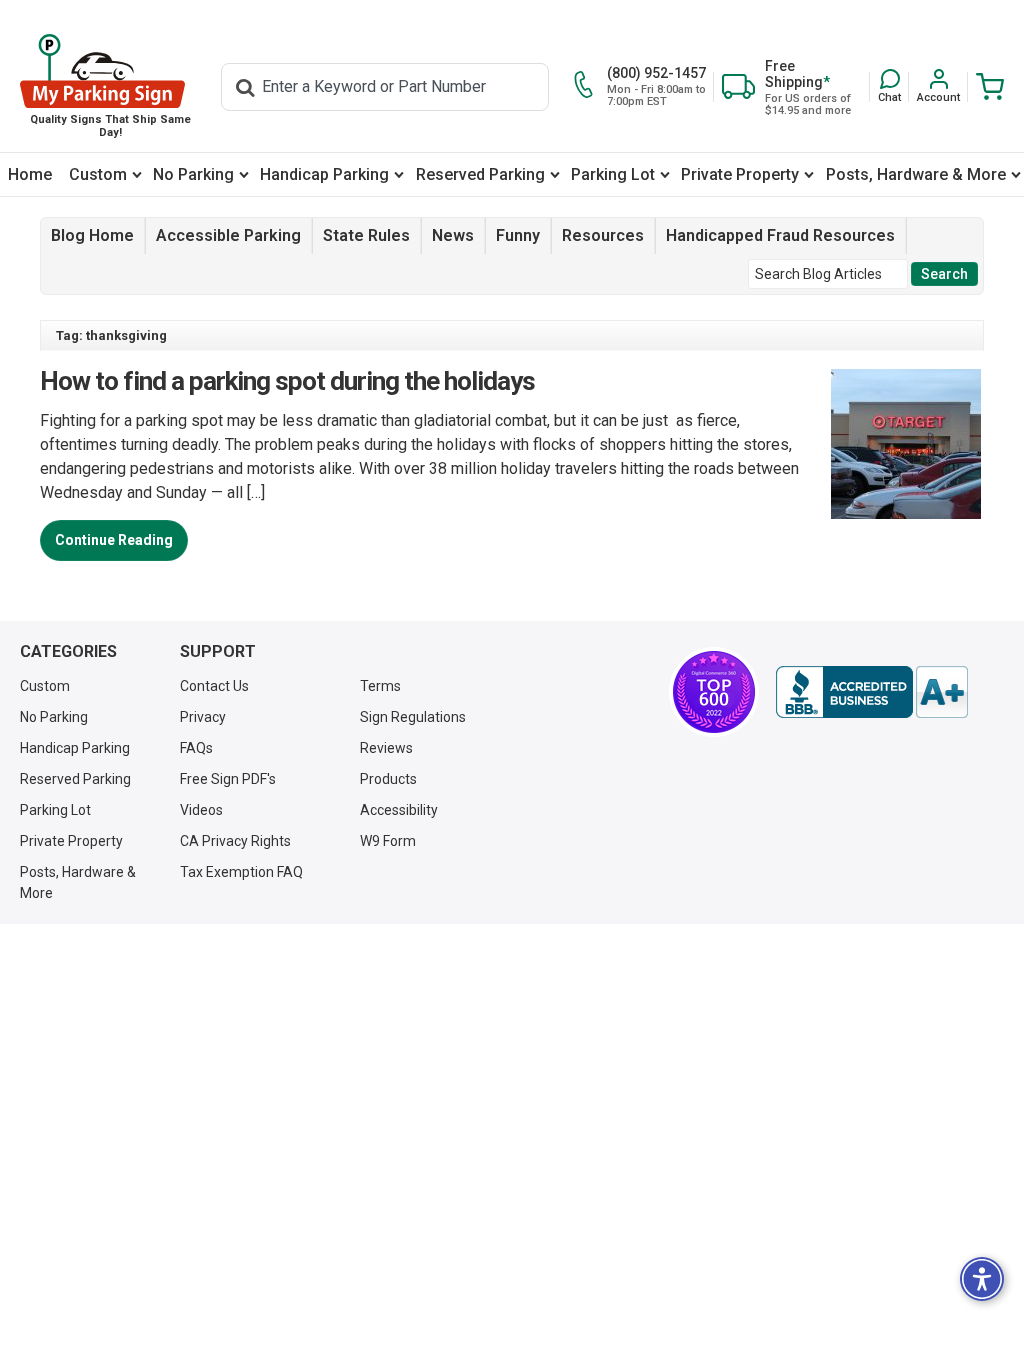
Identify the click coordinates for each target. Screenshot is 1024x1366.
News (453, 235)
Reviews (386, 748)
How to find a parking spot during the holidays (287, 381)
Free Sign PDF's (228, 779)
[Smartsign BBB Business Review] (872, 692)
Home (30, 174)
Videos (201, 810)
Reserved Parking (480, 174)
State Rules (366, 235)
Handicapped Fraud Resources (780, 235)
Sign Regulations (413, 717)
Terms (380, 686)
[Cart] (986, 86)
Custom (98, 174)
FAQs (196, 748)
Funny (518, 235)
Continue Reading (114, 540)
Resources (603, 235)
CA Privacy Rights (235, 841)
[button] (889, 86)
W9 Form (388, 841)
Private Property (740, 174)
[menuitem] (30, 174)
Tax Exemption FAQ (241, 872)
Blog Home (92, 235)
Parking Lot (613, 174)
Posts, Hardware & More (916, 174)
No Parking (193, 174)
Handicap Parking (324, 174)
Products (388, 779)
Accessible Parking (228, 235)
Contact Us (214, 686)
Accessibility (399, 810)
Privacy (203, 717)
